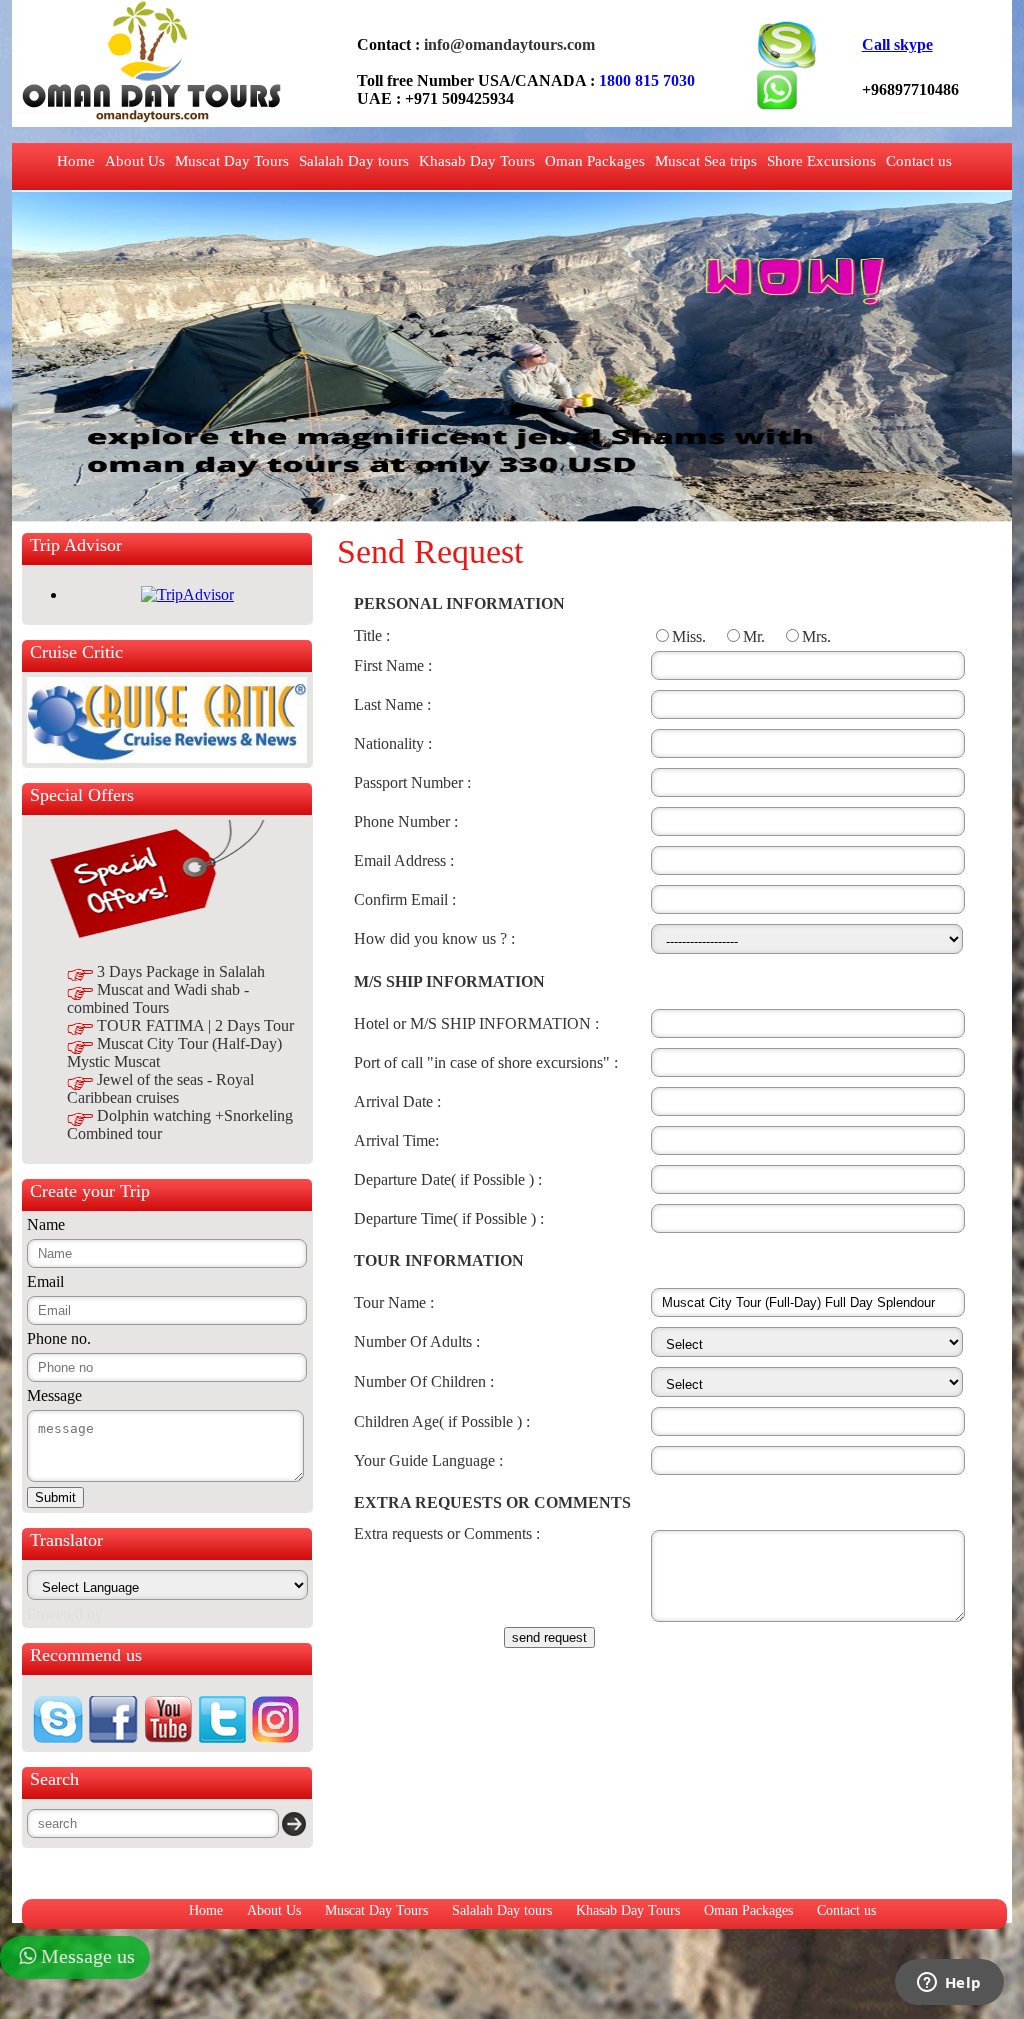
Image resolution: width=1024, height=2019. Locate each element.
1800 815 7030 (647, 80)
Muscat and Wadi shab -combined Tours (158, 998)
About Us (135, 161)
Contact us (919, 161)
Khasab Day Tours (477, 161)
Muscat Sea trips (706, 161)
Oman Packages (595, 161)
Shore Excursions (821, 161)
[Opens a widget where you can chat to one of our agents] (949, 1984)
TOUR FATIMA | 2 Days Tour (195, 1025)
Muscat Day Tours (232, 161)
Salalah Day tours (354, 161)
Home (76, 161)
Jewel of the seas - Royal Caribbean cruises (160, 1088)
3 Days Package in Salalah (181, 971)
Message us (88, 1956)
